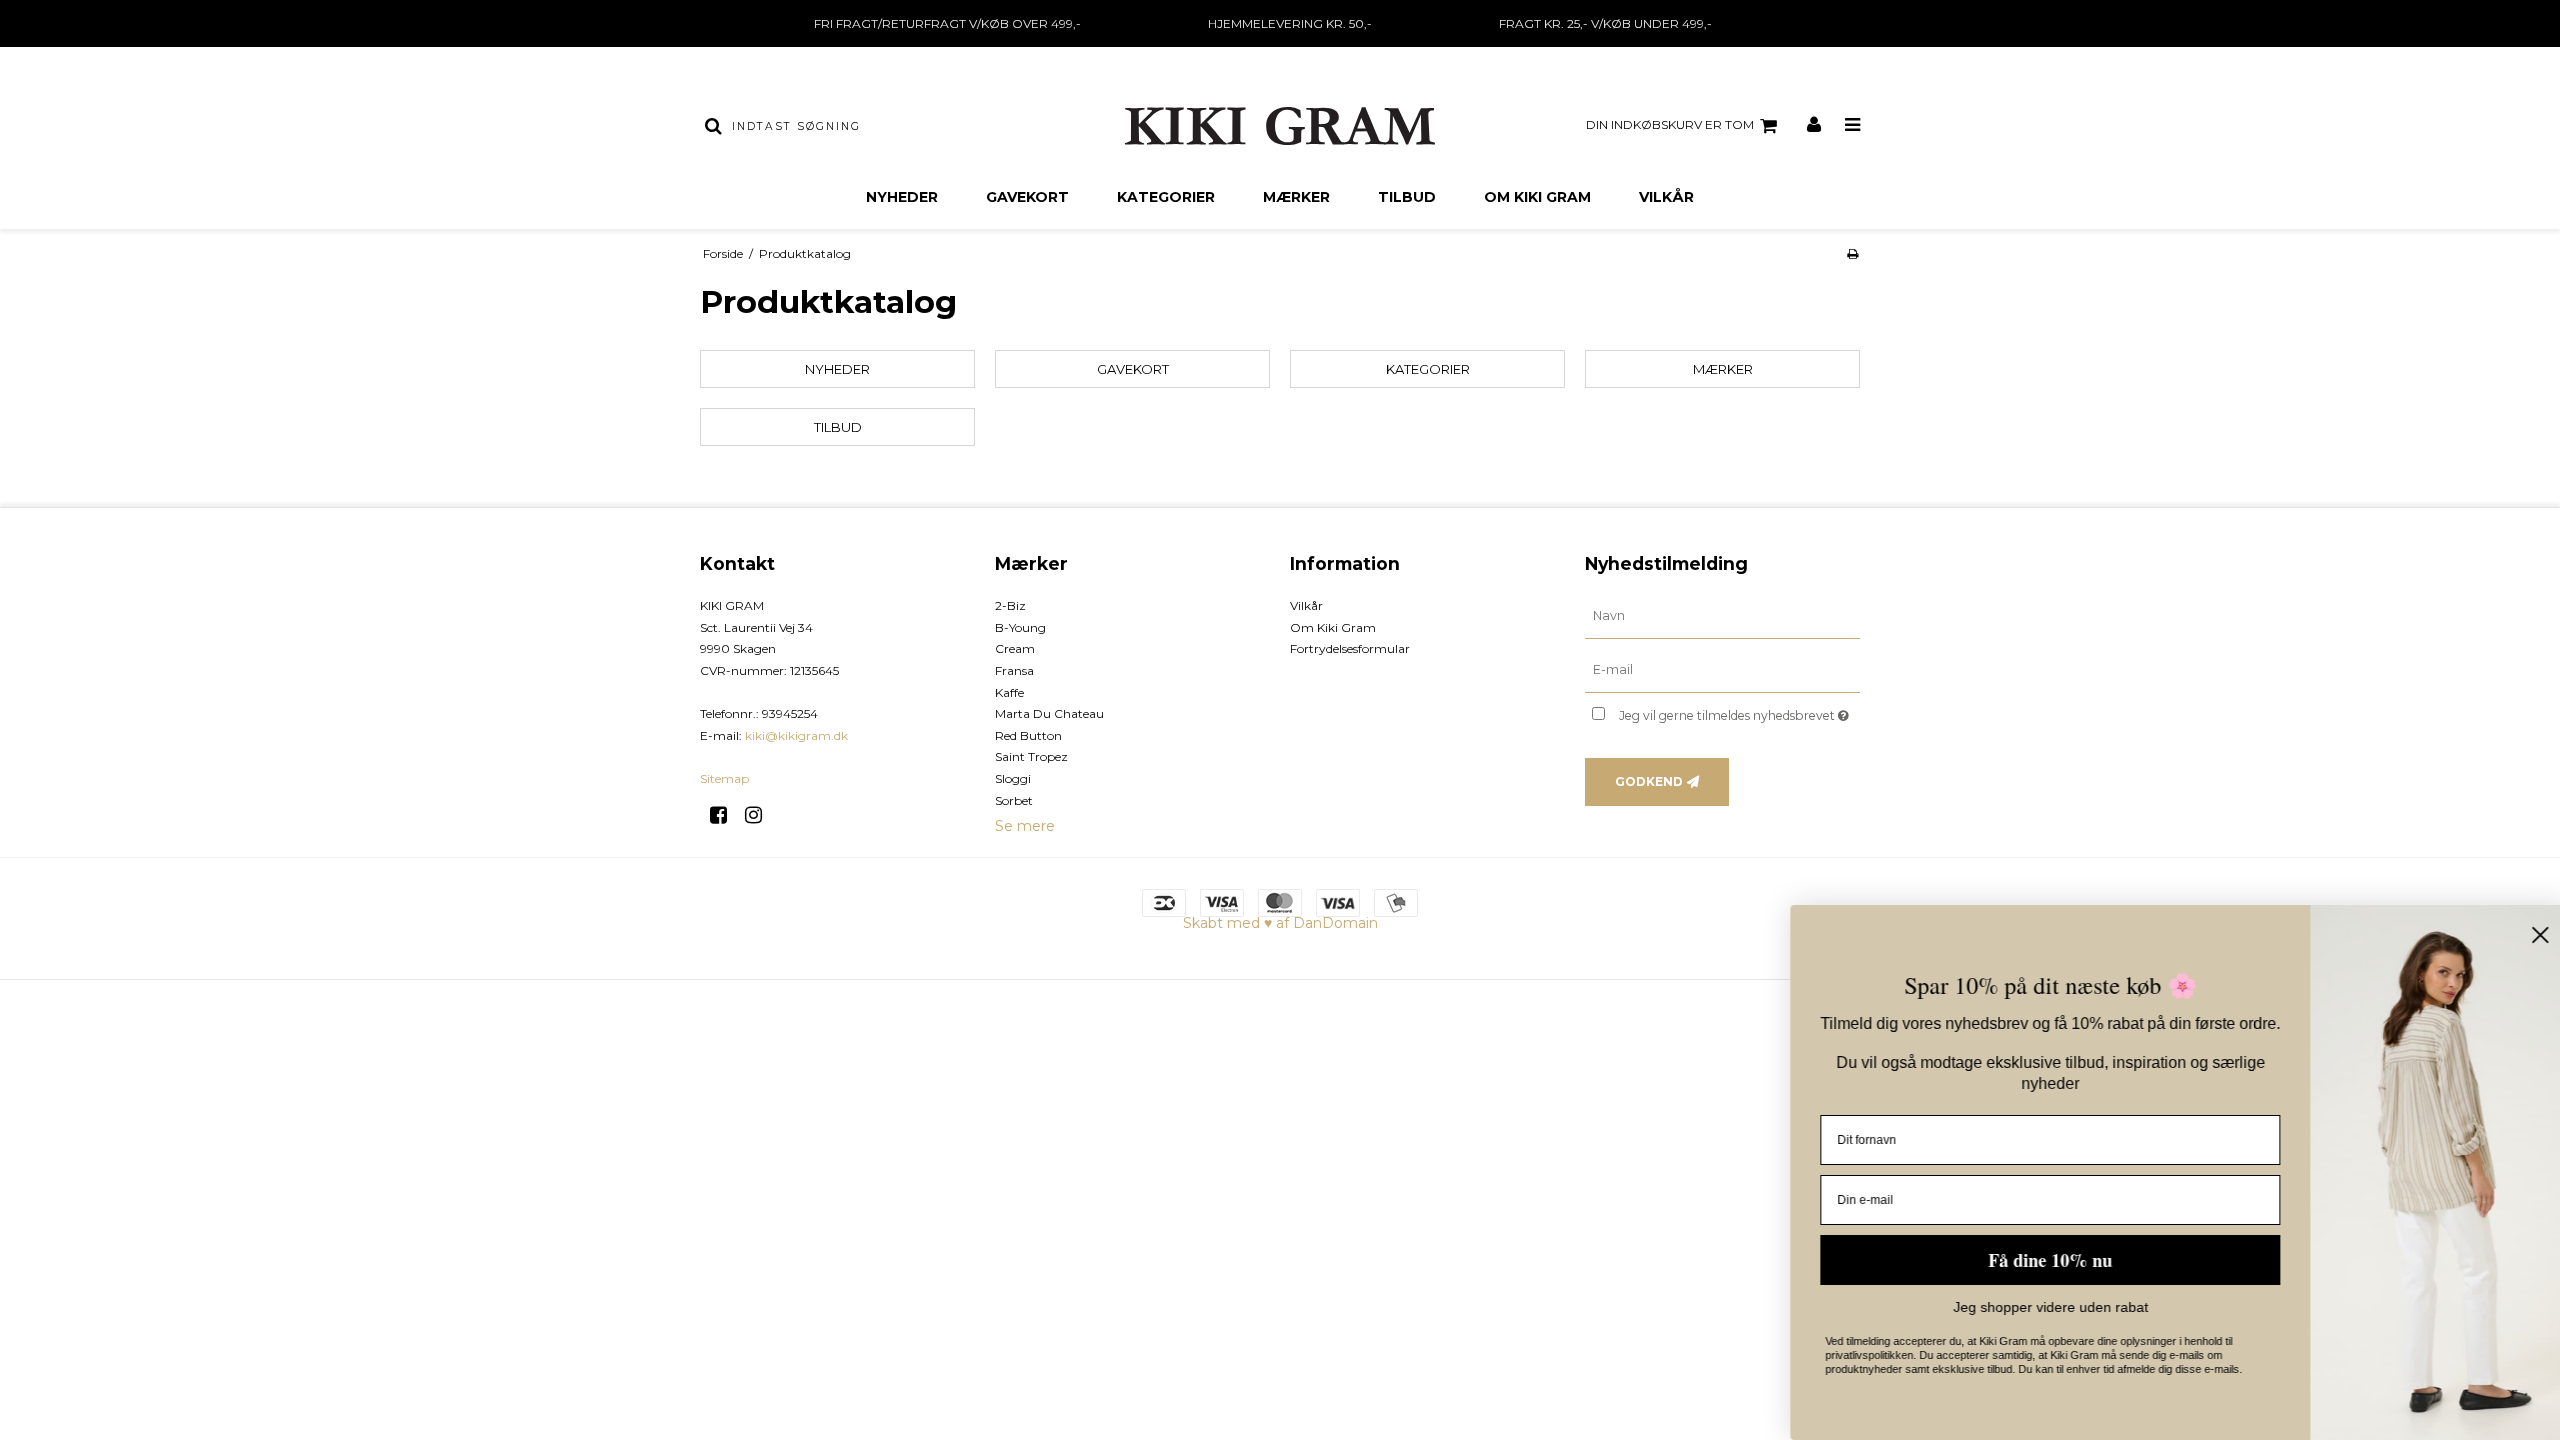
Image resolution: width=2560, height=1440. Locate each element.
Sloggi (1013, 778)
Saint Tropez (1031, 756)
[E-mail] (1722, 670)
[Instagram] (760, 815)
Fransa (1014, 670)
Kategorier (1166, 197)
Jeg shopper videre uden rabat (2040, 1307)
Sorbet (1014, 800)
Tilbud (1407, 197)
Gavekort (1027, 197)
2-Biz (1010, 605)
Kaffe (1009, 692)
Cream (1015, 648)
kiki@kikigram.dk (796, 735)
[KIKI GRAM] (1279, 126)
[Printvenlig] (1852, 253)
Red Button (1028, 735)
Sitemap (724, 778)
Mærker (1296, 197)
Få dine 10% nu (2040, 1260)
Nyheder (902, 197)
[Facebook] (725, 815)
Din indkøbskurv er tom (1670, 124)
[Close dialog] (2530, 935)
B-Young (1020, 627)
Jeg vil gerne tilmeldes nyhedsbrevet (1739, 711)
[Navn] (1722, 616)
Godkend (1649, 781)
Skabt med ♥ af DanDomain (1280, 923)
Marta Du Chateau (1049, 713)
